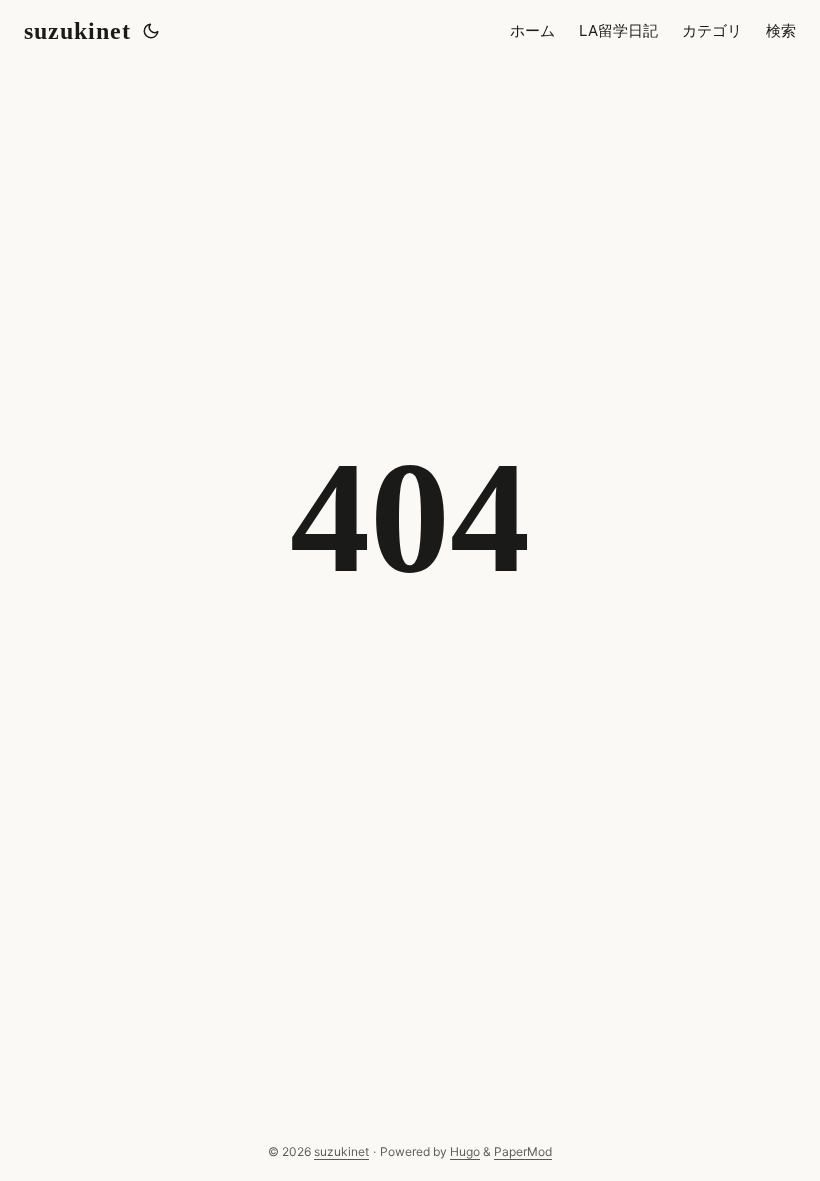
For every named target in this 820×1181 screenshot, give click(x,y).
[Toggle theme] (151, 31)
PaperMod (523, 1151)
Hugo (465, 1151)
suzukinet (77, 31)
